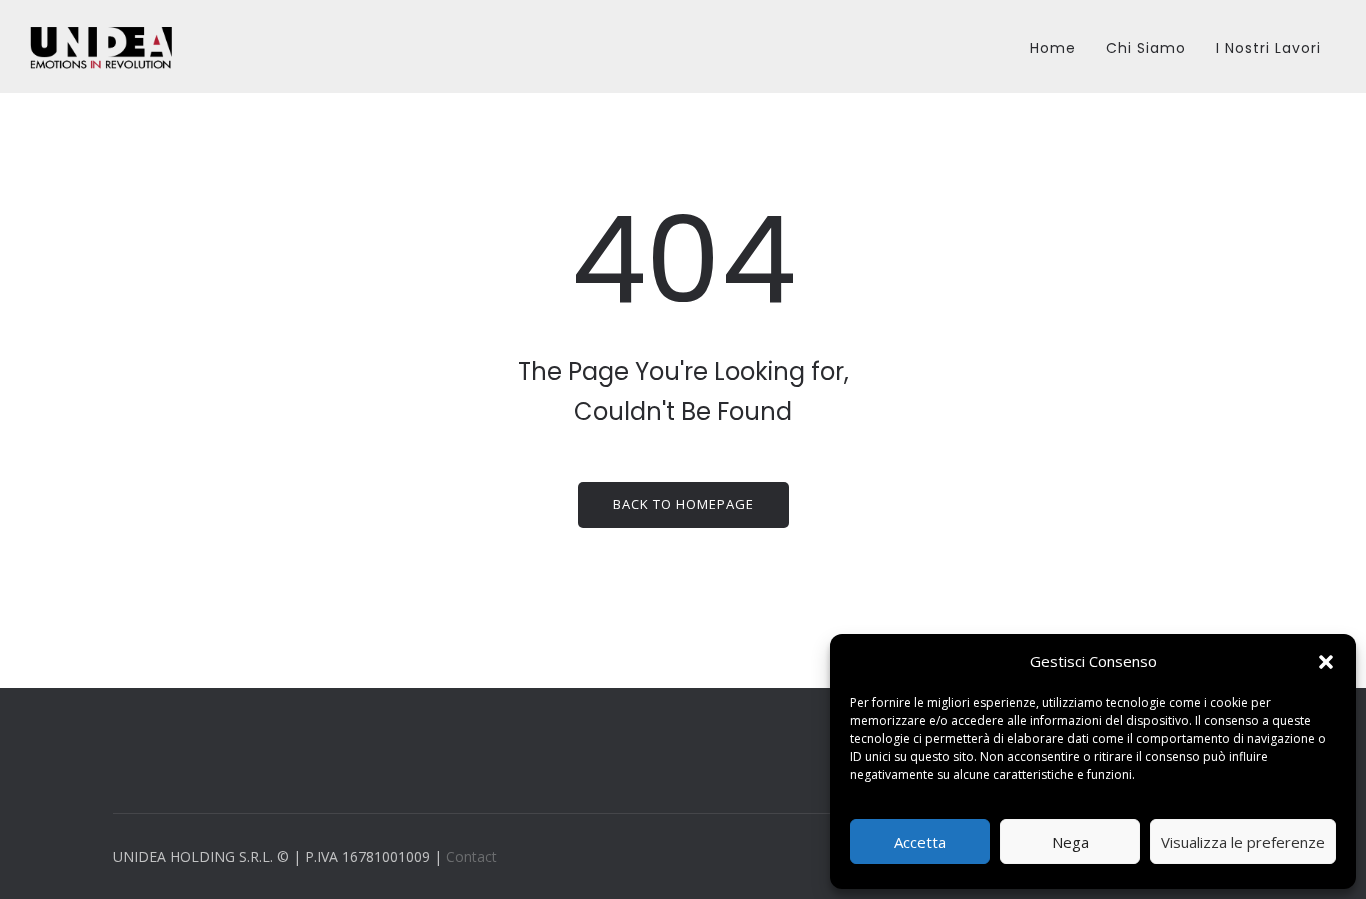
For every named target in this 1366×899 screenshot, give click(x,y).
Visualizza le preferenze (1243, 842)
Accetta (920, 842)
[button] (1326, 662)
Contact (471, 856)
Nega (1070, 842)
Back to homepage (683, 504)
